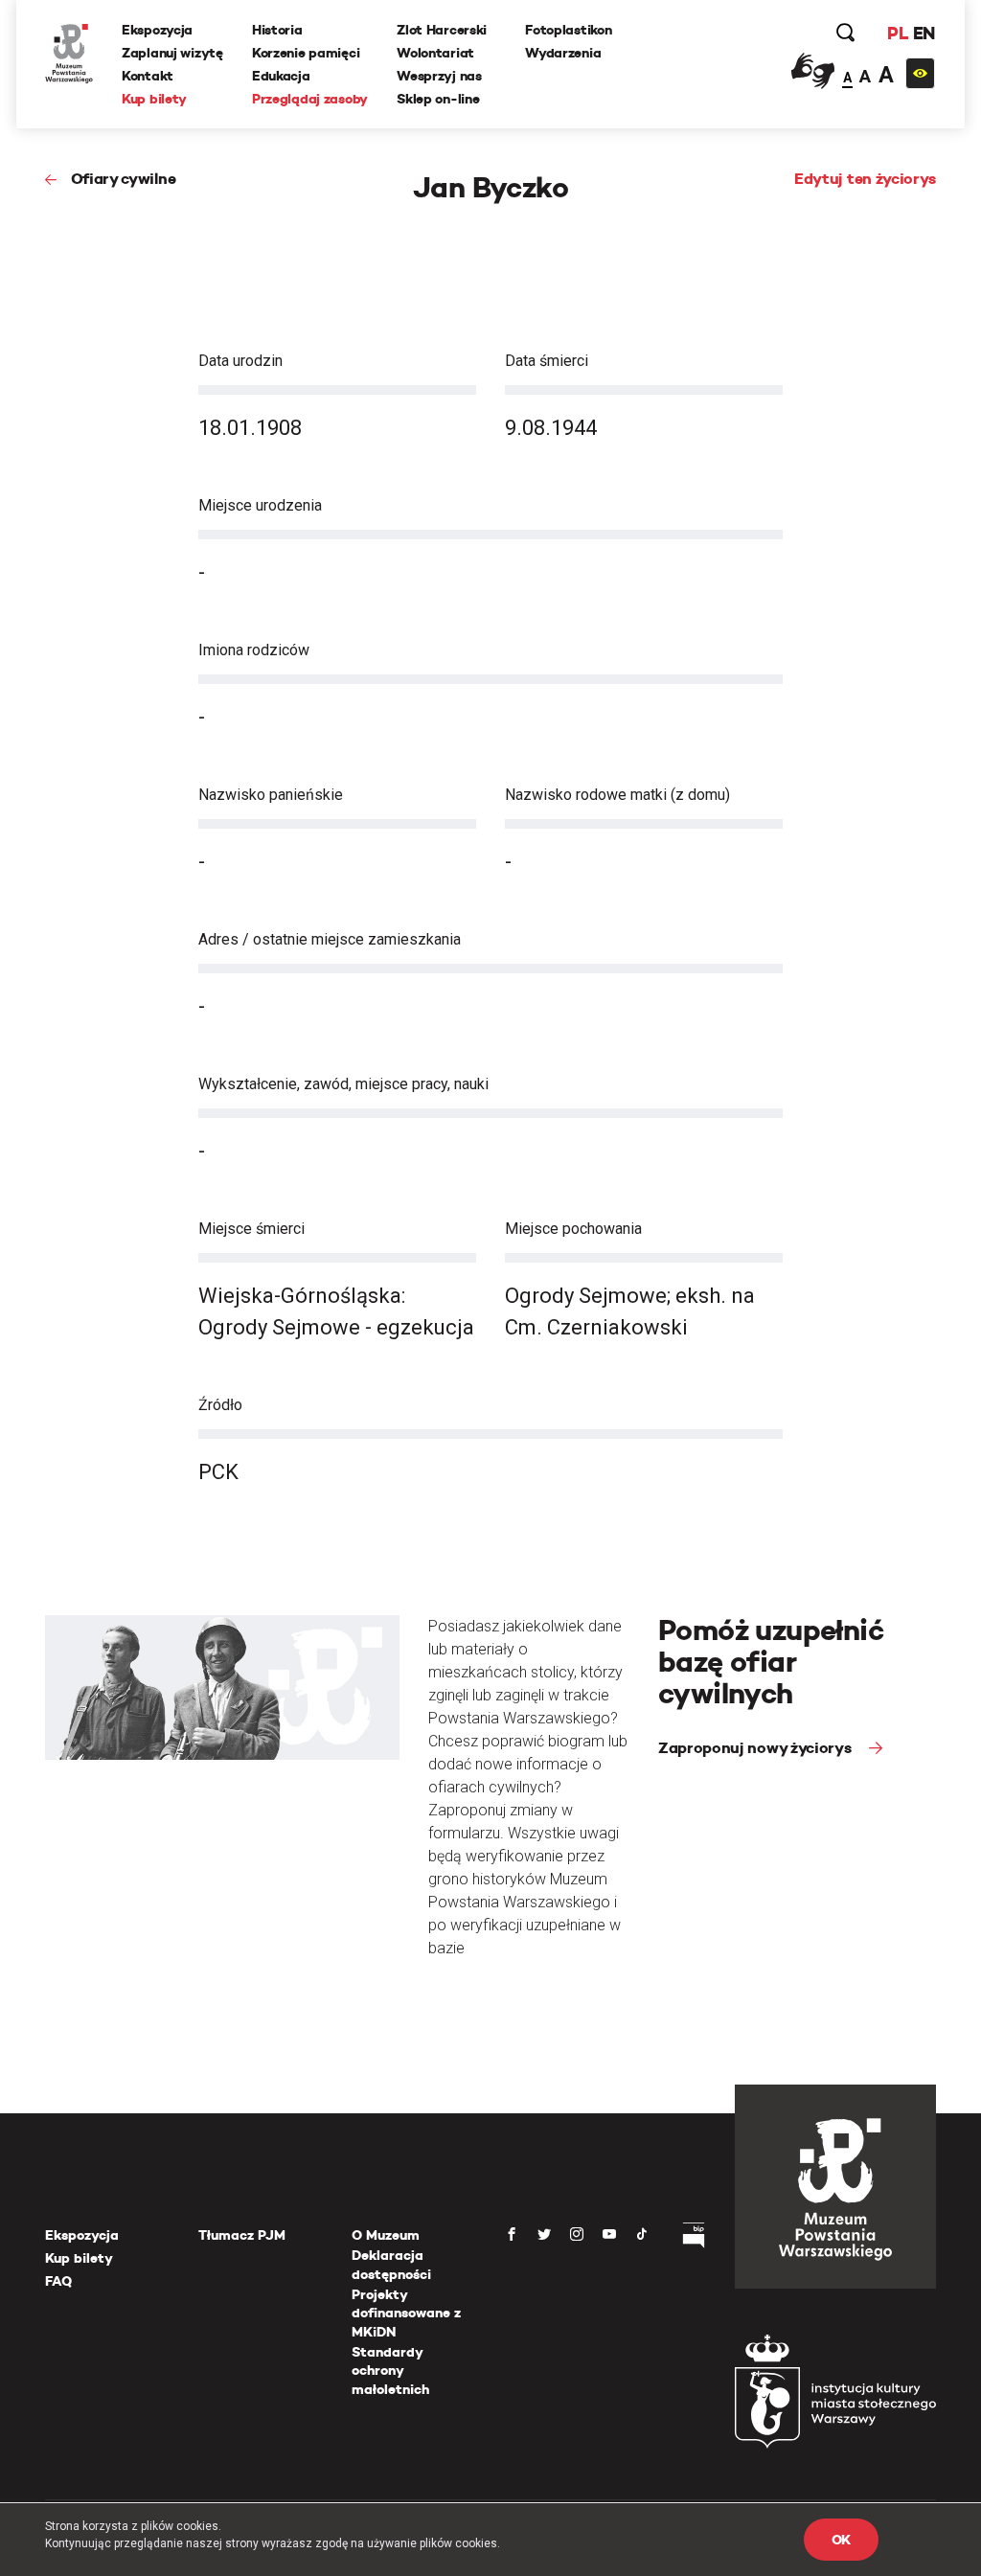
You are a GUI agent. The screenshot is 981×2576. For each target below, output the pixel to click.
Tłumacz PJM (242, 2235)
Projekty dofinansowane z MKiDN (406, 2313)
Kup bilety (154, 99)
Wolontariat (435, 53)
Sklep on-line (438, 99)
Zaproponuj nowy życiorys (756, 1748)
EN (924, 33)
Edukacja (281, 76)
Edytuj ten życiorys (865, 179)
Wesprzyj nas (439, 76)
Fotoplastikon (568, 30)
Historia (277, 30)
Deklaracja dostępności (391, 2265)
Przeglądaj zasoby (310, 99)
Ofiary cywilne (123, 179)
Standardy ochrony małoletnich (390, 2371)
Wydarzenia (563, 53)
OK (841, 2540)
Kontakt (148, 76)
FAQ (58, 2281)
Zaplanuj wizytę (172, 53)
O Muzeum (386, 2235)
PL (898, 33)
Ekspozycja (157, 30)
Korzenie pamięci (306, 53)
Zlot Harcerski (442, 30)
